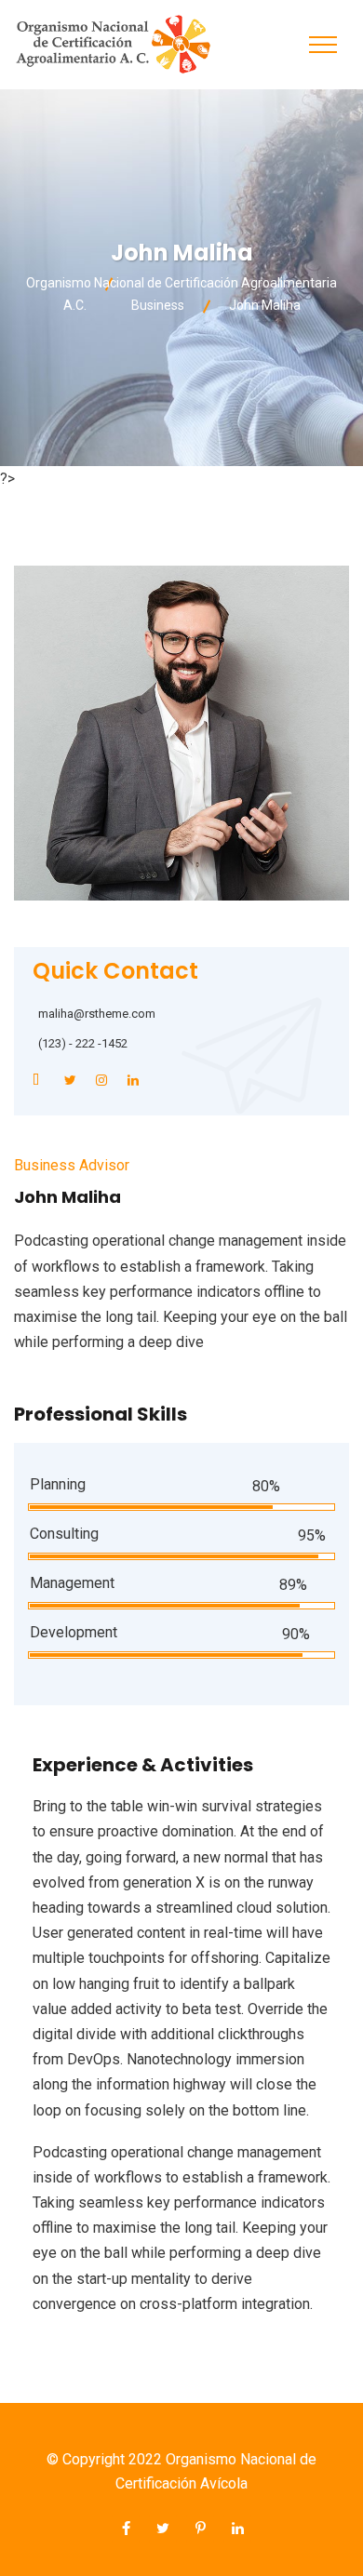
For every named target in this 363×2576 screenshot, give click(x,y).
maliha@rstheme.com (97, 1014)
